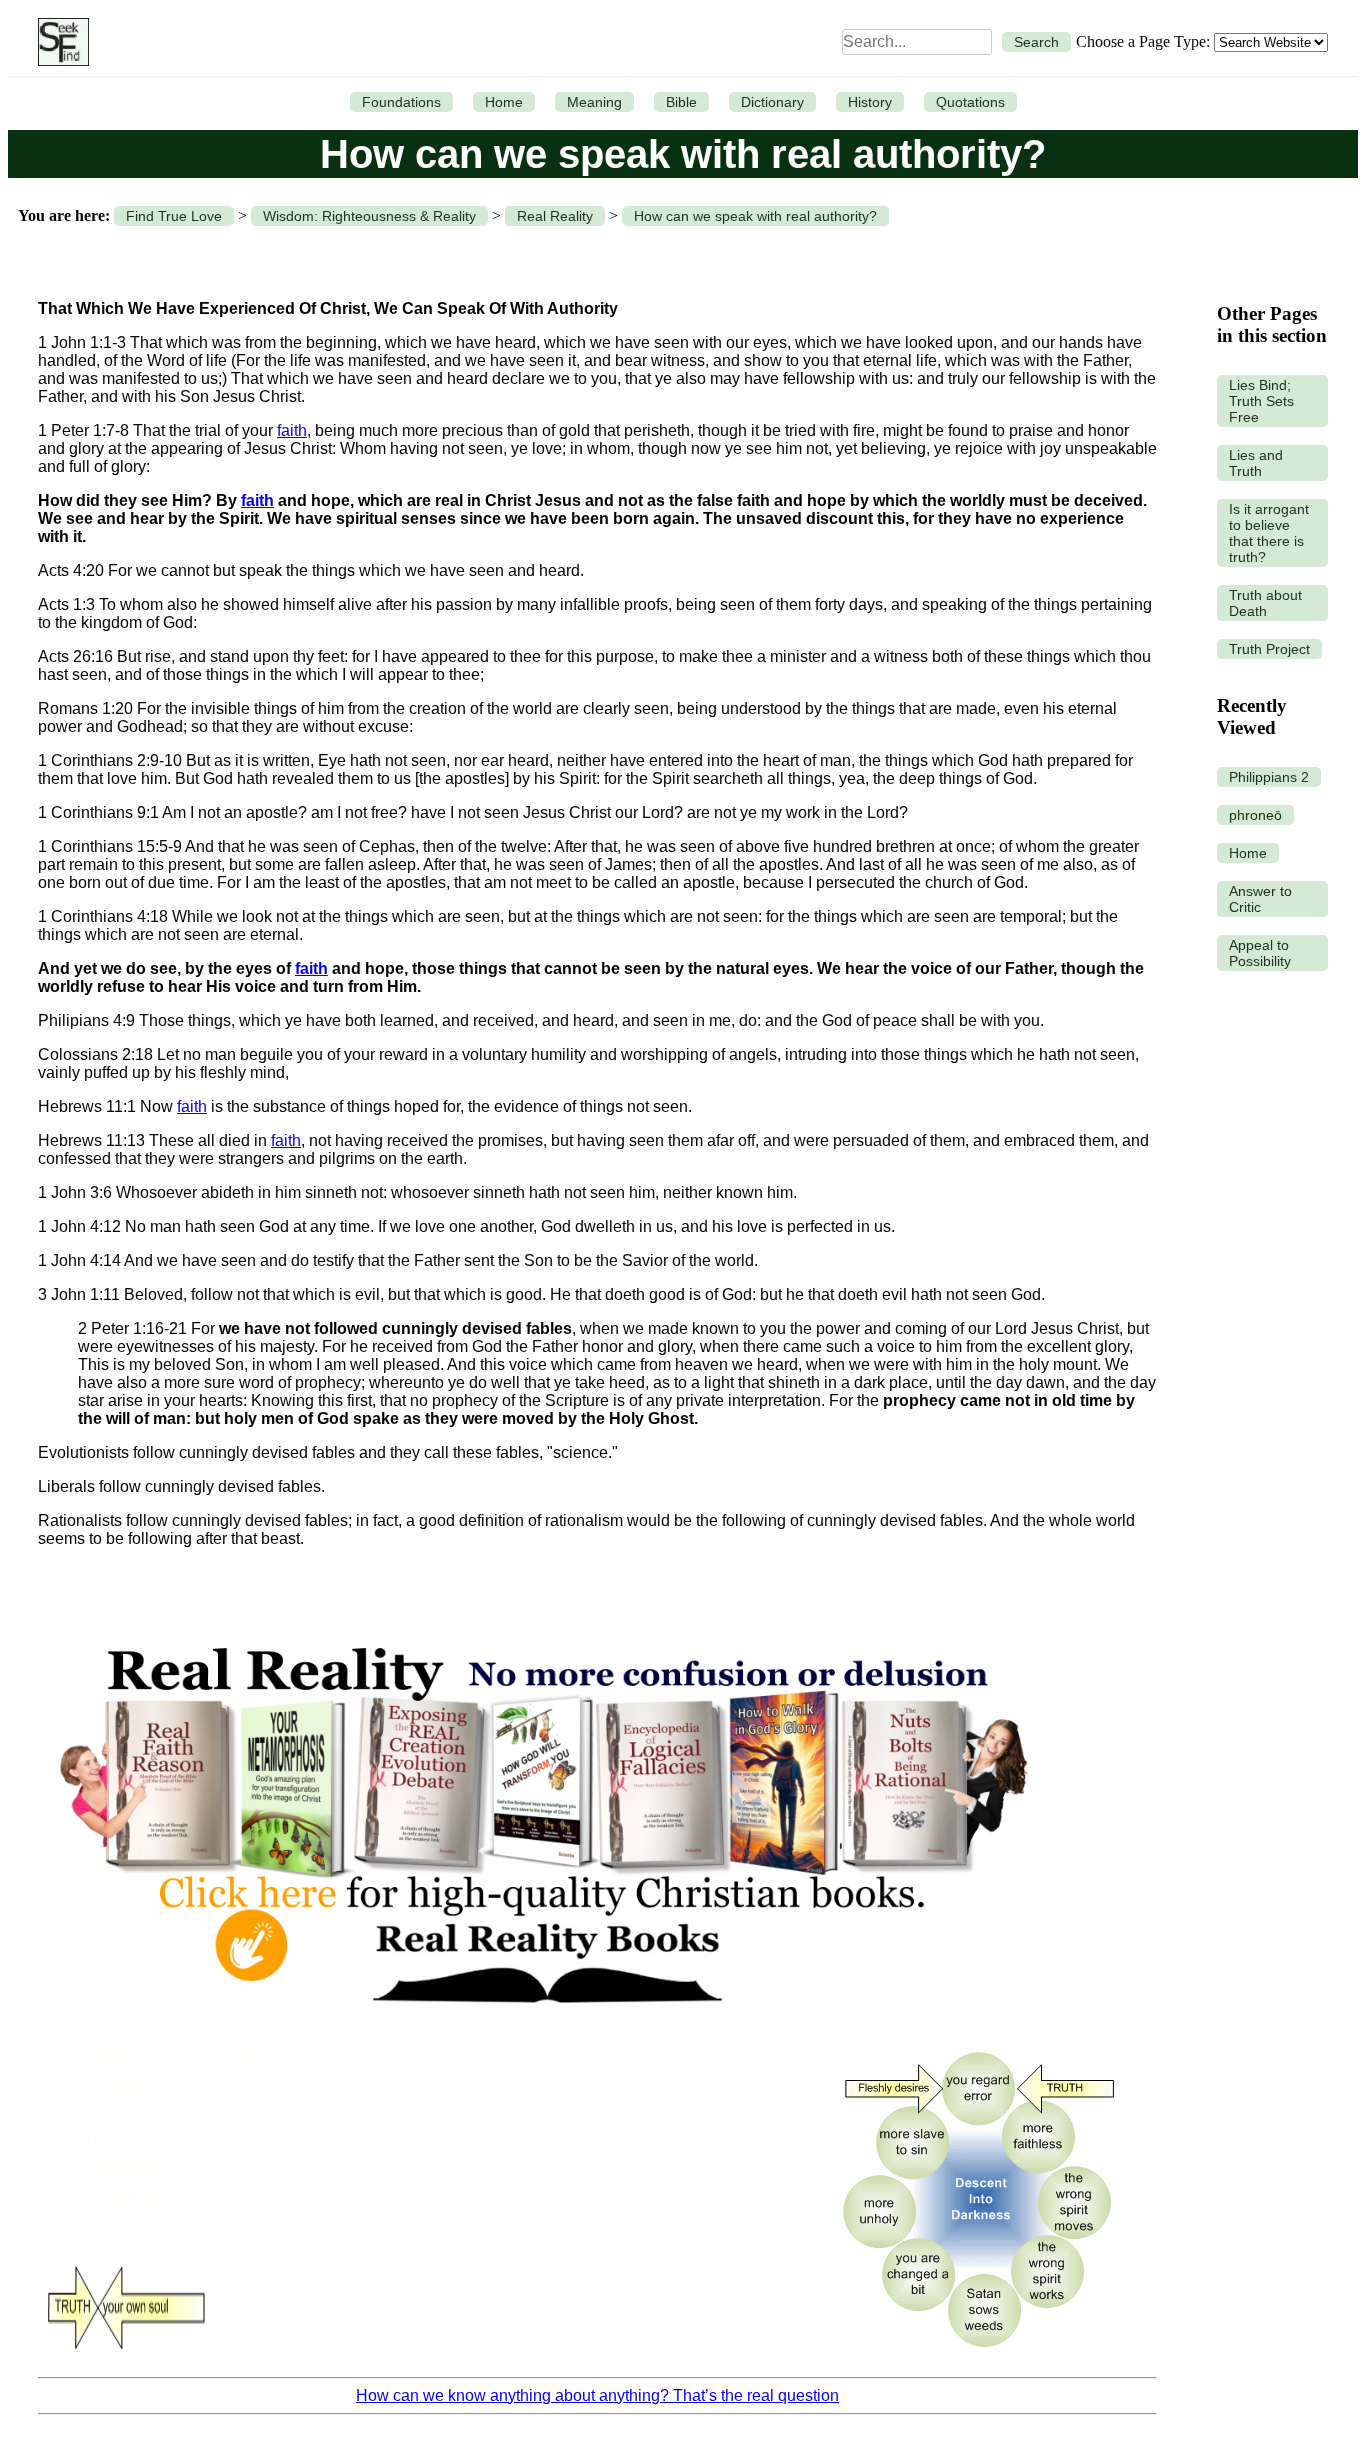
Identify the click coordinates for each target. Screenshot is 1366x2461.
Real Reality (555, 216)
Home (504, 102)
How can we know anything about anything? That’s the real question (597, 2395)
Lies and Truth (1256, 463)
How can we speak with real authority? (755, 216)
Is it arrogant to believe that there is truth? (1269, 533)
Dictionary (772, 102)
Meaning (594, 102)
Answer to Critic (1260, 899)
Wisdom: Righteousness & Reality (369, 216)
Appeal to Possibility (1260, 953)
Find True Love (174, 216)
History (870, 102)
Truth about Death (1265, 603)
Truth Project (1269, 649)
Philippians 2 (1269, 777)
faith (292, 430)
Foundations (401, 102)
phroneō (1255, 815)
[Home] (58, 42)
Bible (681, 102)
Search (1036, 42)
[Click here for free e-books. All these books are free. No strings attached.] (542, 2024)
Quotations (970, 102)
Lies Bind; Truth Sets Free (1261, 401)
